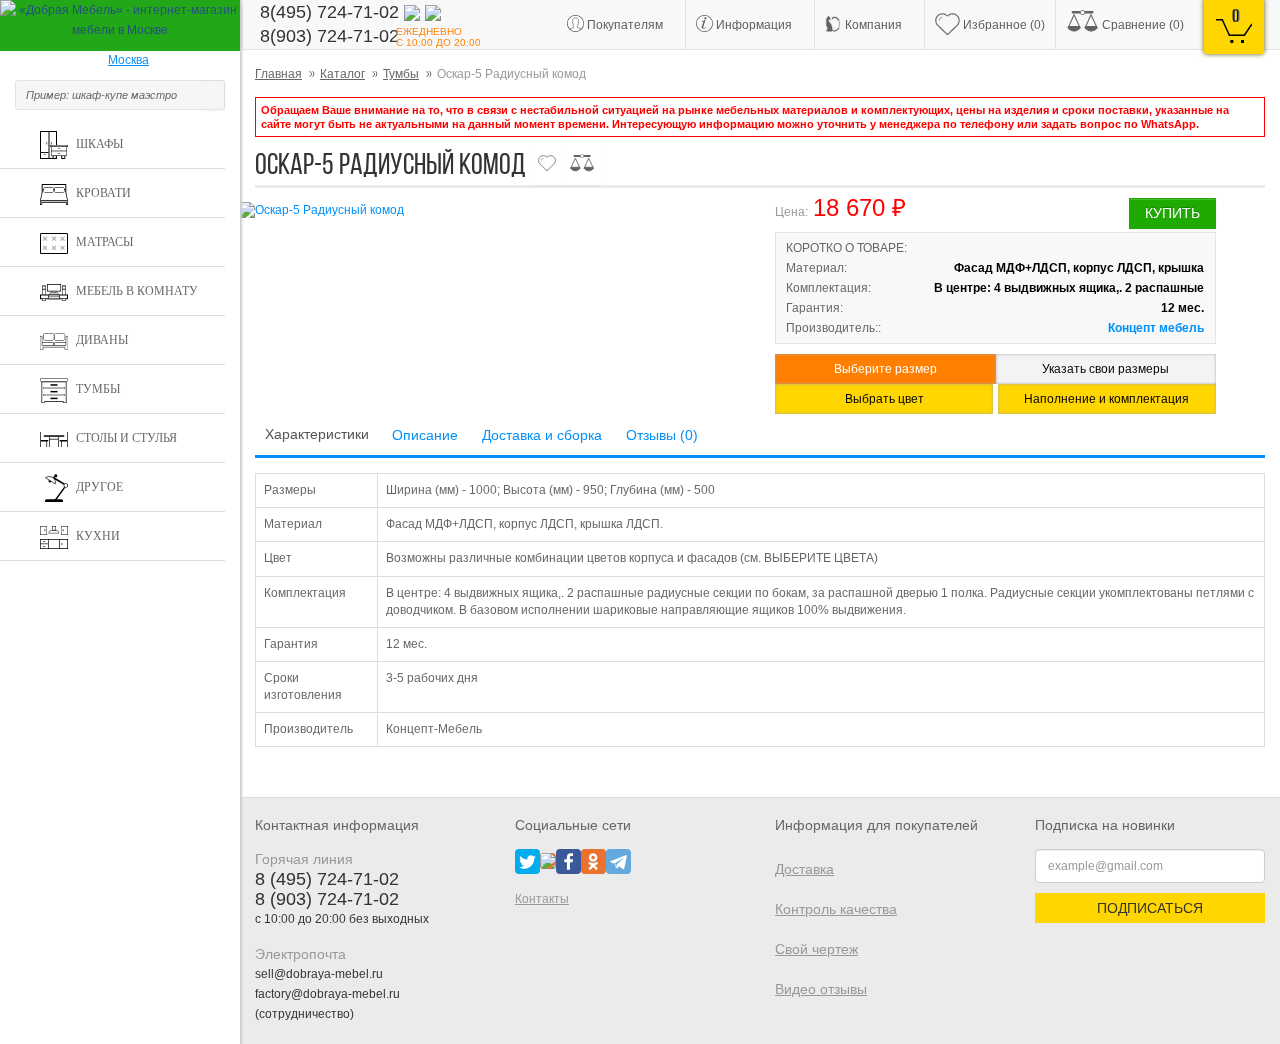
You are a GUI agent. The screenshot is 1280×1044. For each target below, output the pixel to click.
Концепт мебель (1156, 328)
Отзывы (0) (662, 435)
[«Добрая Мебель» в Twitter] (527, 860)
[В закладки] (547, 163)
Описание (425, 435)
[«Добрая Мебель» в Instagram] (548, 860)
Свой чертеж (816, 949)
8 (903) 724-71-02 (327, 899)
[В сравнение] (582, 163)
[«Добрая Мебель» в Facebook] (568, 860)
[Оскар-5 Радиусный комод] (490, 210)
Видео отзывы (821, 989)
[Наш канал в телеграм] (618, 860)
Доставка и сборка (542, 435)
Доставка (804, 869)
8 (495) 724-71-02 (327, 879)
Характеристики (317, 434)
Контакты (542, 899)
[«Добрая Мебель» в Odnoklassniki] (593, 860)
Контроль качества (836, 909)
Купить (1172, 213)
